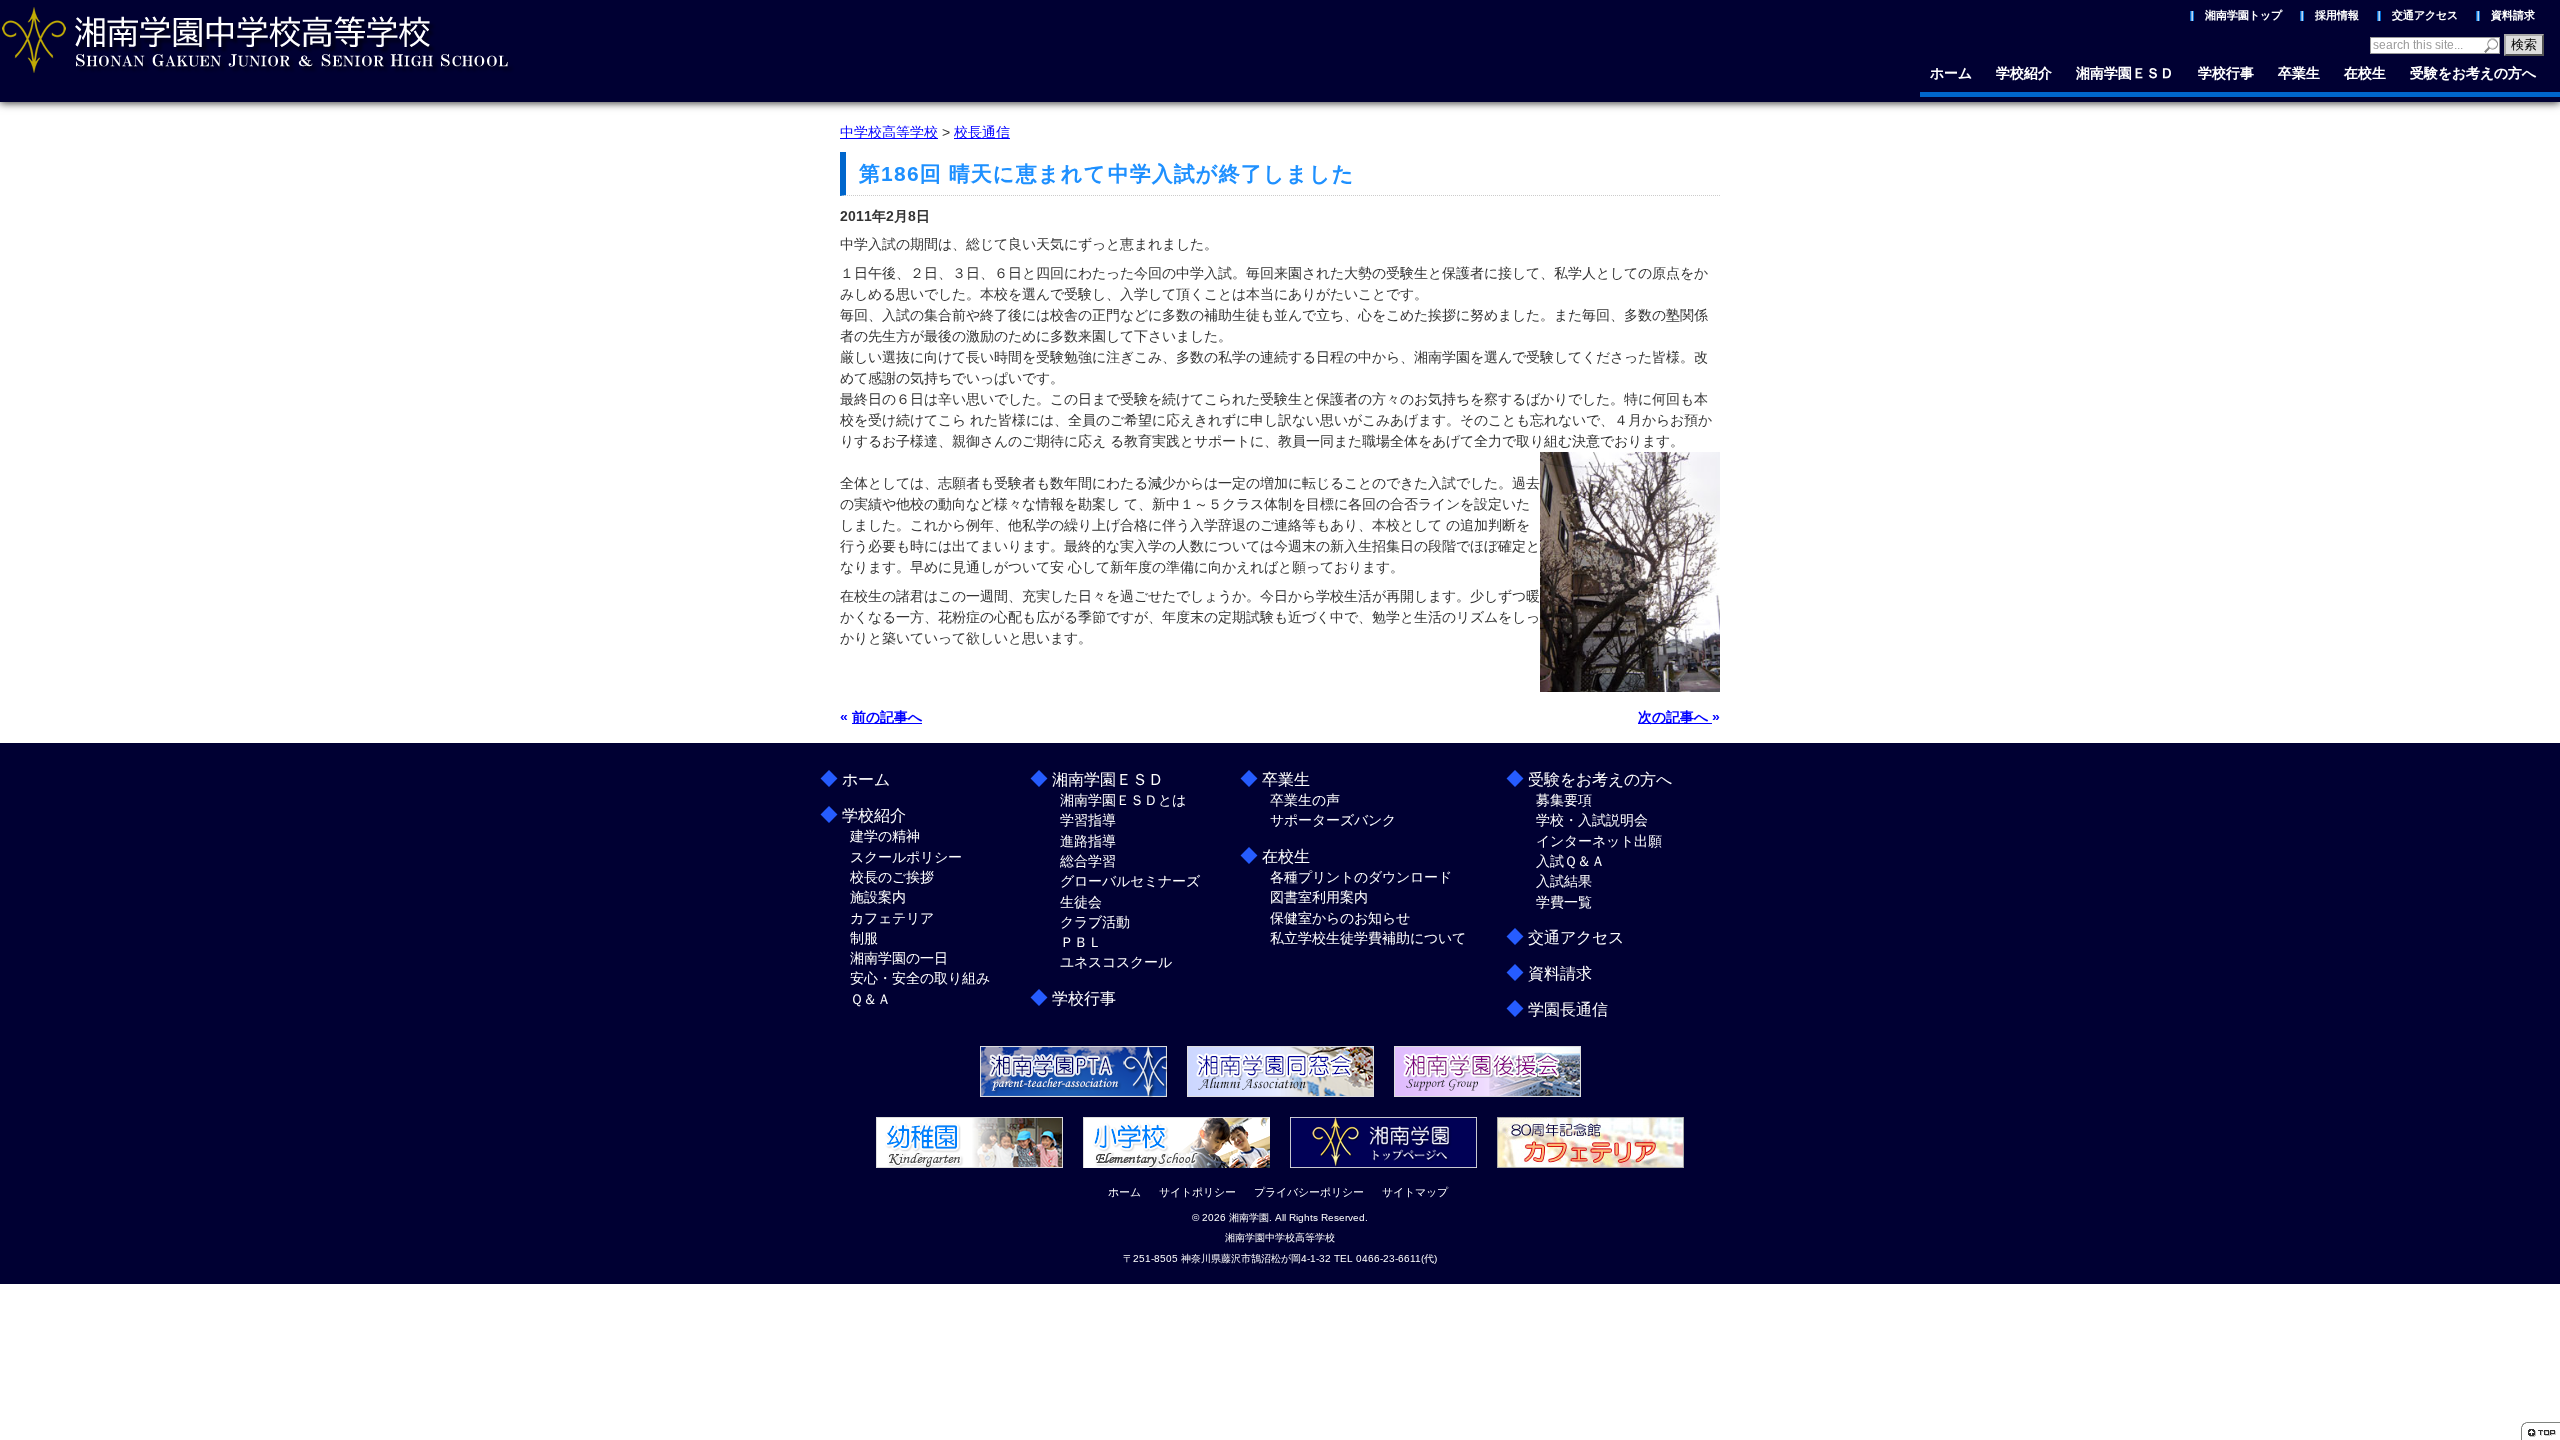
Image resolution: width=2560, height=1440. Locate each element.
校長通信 (982, 132)
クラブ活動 (1095, 922)
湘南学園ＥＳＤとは (1123, 800)
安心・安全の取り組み (920, 978)
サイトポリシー (1197, 1192)
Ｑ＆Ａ (870, 999)
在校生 (2365, 73)
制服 (864, 938)
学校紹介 (2024, 73)
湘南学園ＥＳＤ (2125, 73)
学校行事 (2226, 73)
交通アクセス (2425, 15)
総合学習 (1088, 861)
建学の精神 (885, 836)
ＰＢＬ (1081, 942)
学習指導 (1088, 820)
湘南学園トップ (2243, 15)
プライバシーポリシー (1309, 1192)
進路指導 (1088, 841)
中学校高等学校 (889, 132)
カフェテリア (892, 918)
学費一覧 (1564, 902)
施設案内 (878, 897)
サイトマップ (1415, 1192)
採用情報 (2337, 15)
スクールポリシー (906, 857)
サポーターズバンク (1333, 820)
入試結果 (1564, 881)
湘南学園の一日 (899, 958)
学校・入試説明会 (1592, 820)
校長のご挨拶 (892, 877)
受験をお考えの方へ (2473, 73)
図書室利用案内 (1319, 897)
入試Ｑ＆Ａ (1570, 861)
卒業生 (2299, 73)
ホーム (1951, 73)
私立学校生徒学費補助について (1368, 938)
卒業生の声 (1305, 800)
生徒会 (1081, 902)
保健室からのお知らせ (1340, 918)
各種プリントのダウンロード (1361, 877)
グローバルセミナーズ (1130, 881)
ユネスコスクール (1116, 962)
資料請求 (2513, 15)
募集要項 (1564, 800)
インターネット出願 (1599, 841)
